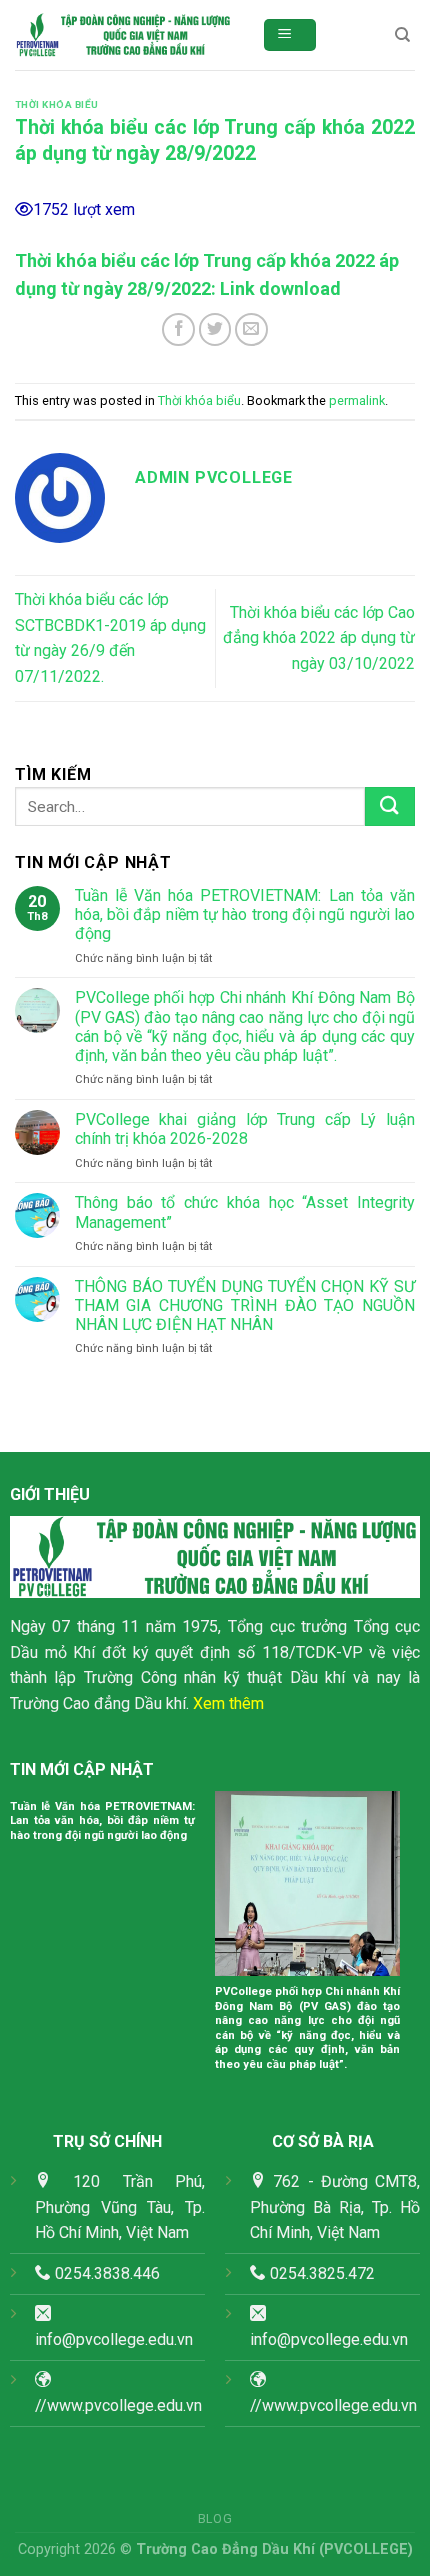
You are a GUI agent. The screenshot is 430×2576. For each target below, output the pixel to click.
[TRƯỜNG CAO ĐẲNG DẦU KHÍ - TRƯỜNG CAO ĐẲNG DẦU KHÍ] (123, 35)
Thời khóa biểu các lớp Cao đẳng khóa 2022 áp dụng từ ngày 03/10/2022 (319, 638)
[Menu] (290, 35)
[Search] (402, 35)
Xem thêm (228, 1703)
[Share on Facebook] (178, 329)
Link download (280, 288)
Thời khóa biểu (57, 104)
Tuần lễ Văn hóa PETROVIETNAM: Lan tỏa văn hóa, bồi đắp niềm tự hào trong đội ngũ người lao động (245, 914)
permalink (357, 400)
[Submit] (390, 806)
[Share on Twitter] (215, 329)
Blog (215, 2519)
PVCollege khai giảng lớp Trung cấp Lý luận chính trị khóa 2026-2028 (245, 1129)
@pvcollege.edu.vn (342, 2339)
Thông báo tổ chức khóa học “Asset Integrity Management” (245, 1212)
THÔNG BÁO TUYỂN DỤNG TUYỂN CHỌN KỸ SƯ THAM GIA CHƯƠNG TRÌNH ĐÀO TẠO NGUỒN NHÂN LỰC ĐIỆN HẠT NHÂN (245, 1305)
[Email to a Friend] (251, 329)
